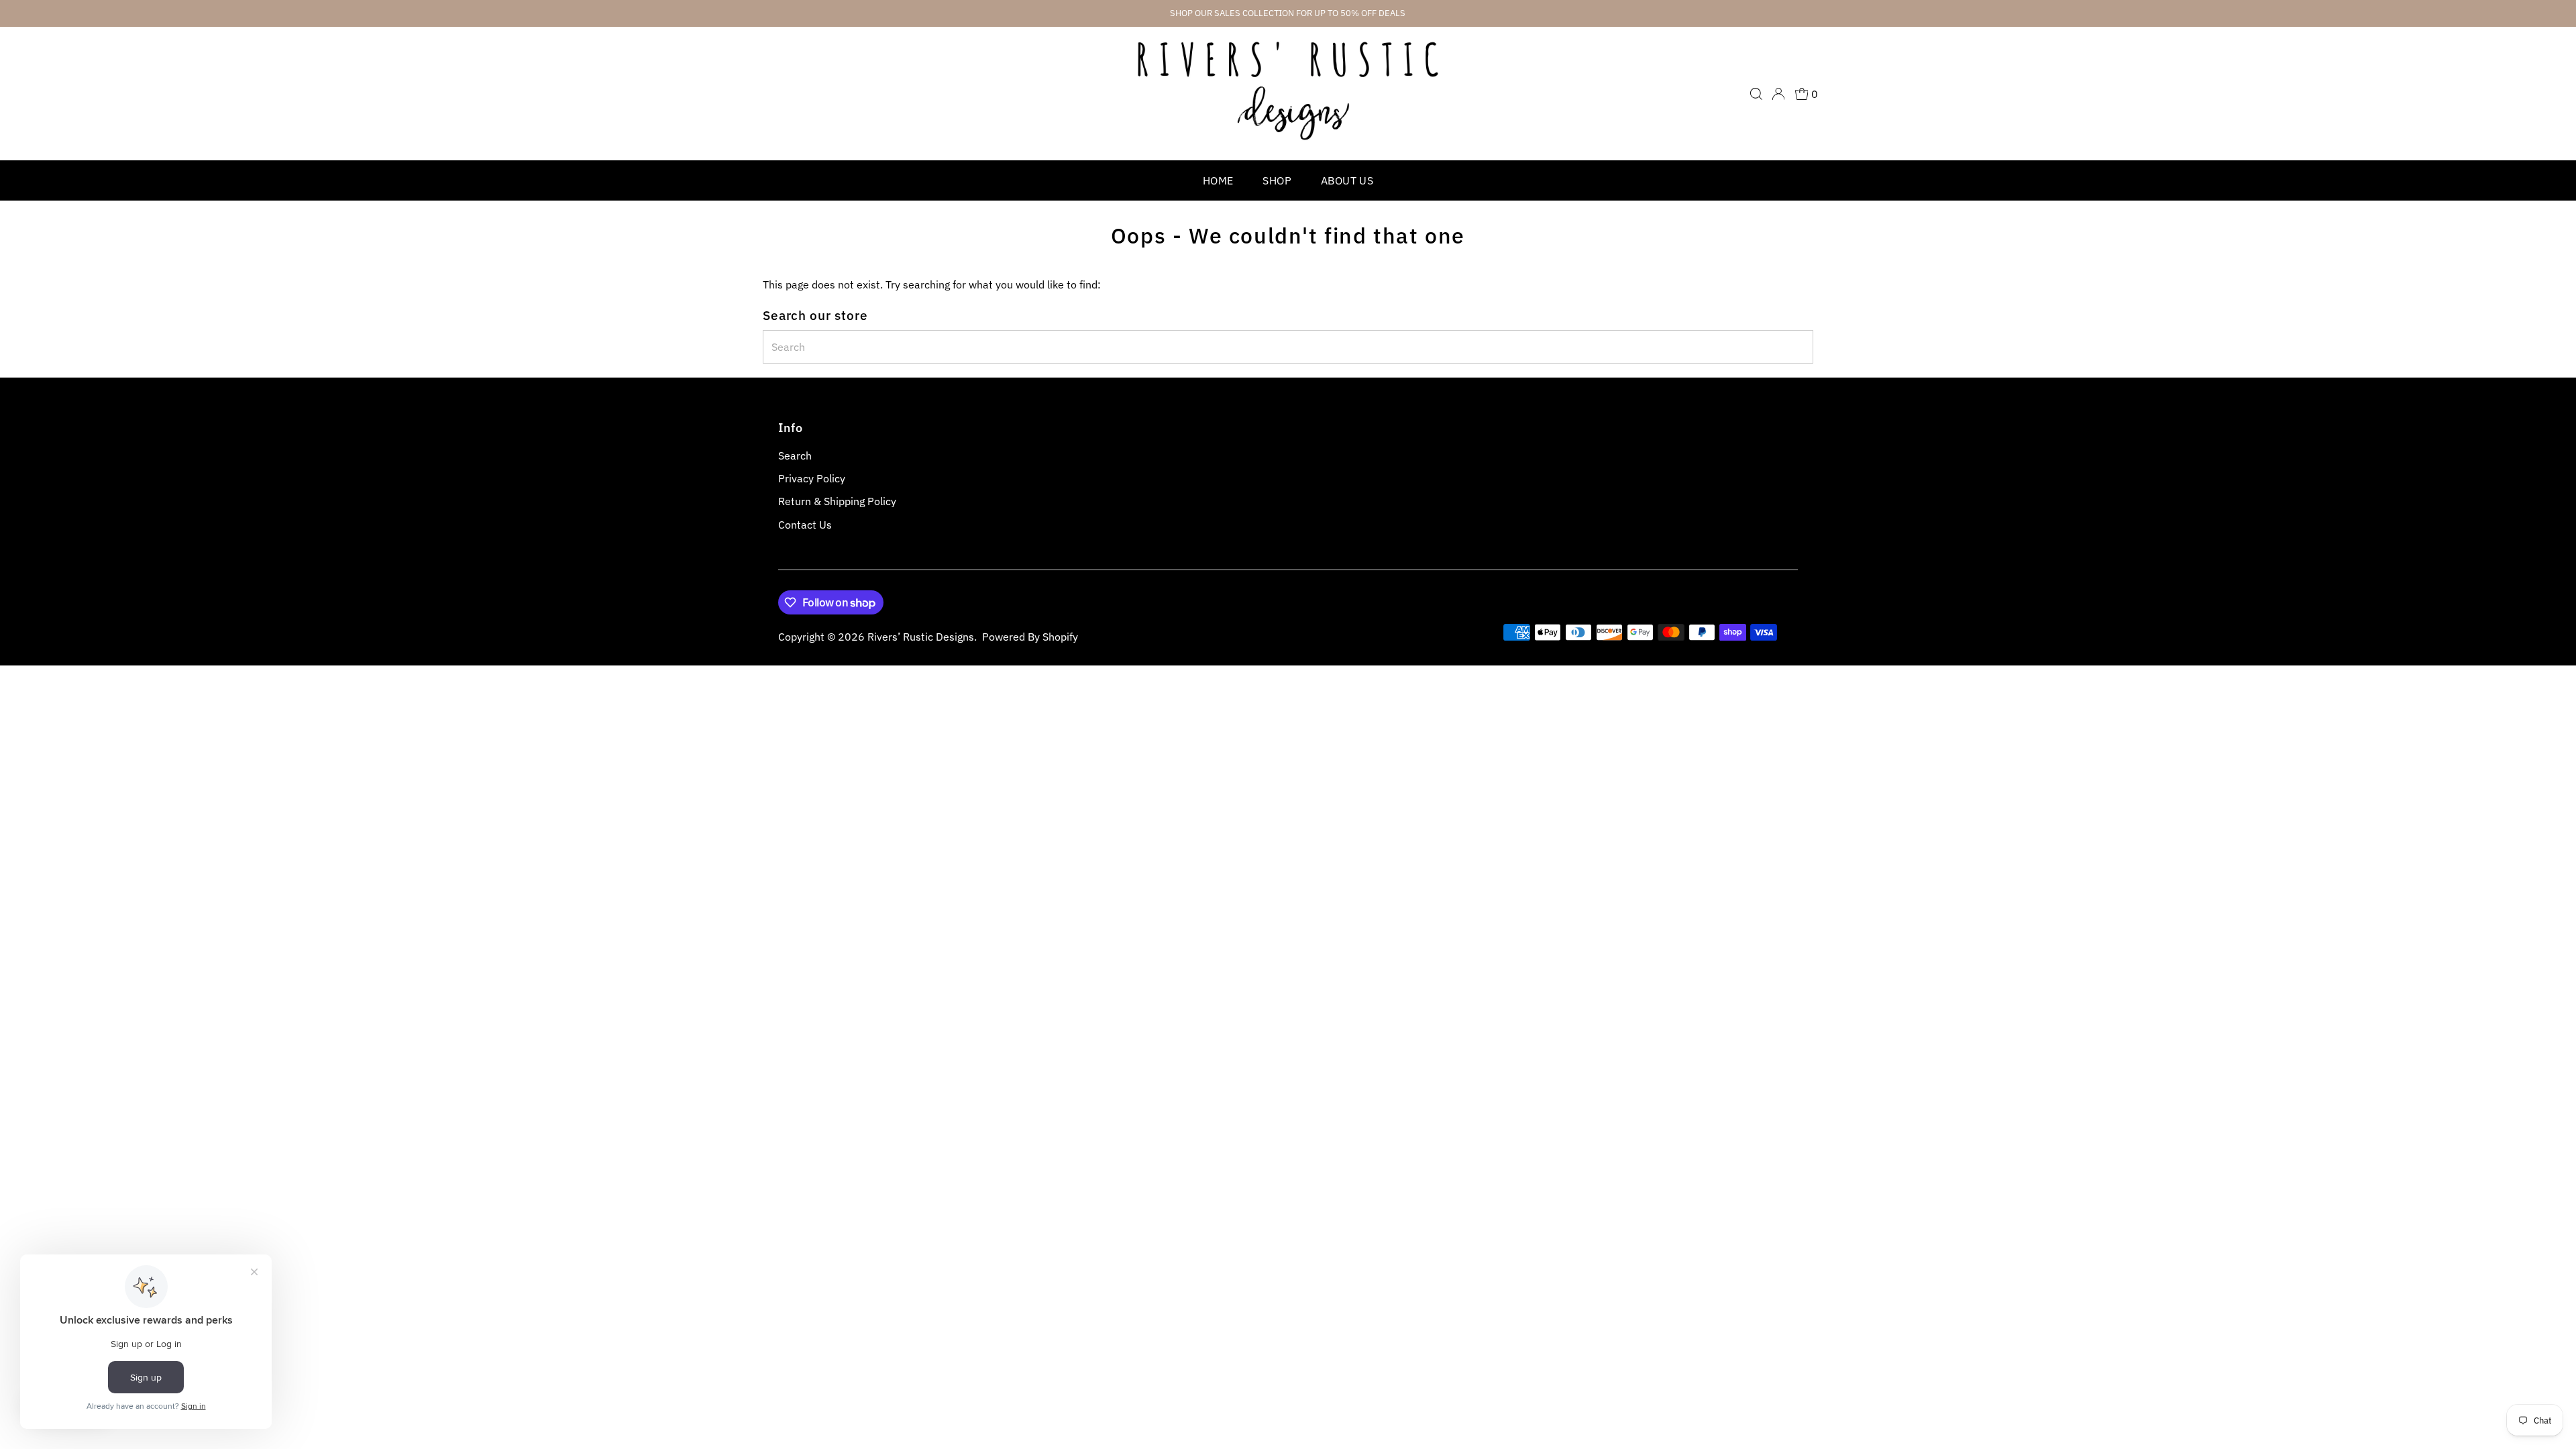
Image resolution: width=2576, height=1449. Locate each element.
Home (1218, 180)
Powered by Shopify (1030, 637)
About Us (1347, 180)
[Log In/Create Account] (1778, 94)
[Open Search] (1756, 94)
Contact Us (805, 525)
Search (795, 455)
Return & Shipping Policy (837, 501)
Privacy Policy (812, 478)
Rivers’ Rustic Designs (921, 637)
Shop (1277, 180)
